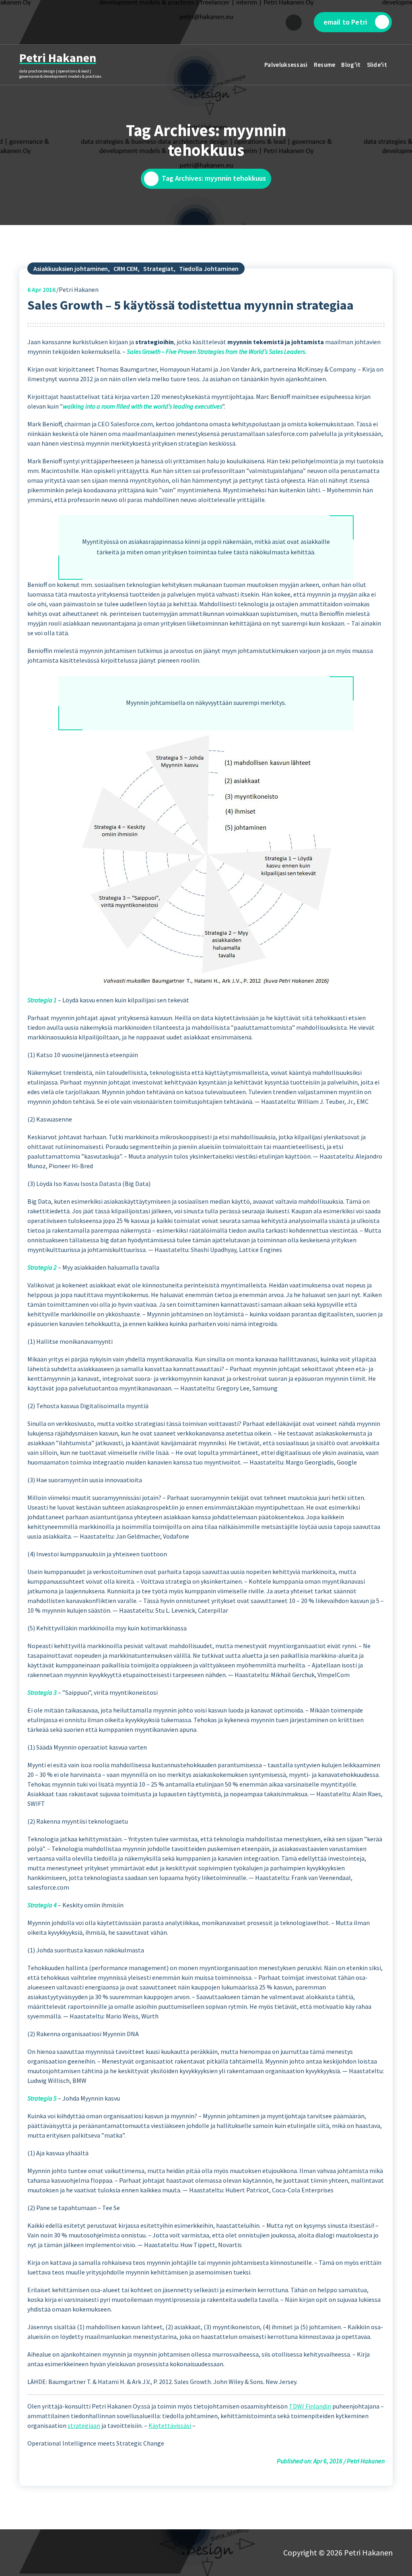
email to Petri (345, 22)
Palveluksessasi (286, 65)
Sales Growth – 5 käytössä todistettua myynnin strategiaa (191, 305)
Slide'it (377, 65)
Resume (325, 65)
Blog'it (351, 65)
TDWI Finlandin (310, 2406)
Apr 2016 (41, 289)
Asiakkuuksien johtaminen (71, 269)
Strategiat (158, 269)
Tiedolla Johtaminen (209, 269)
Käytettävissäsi (170, 2425)
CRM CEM (126, 269)
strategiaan (84, 2425)
